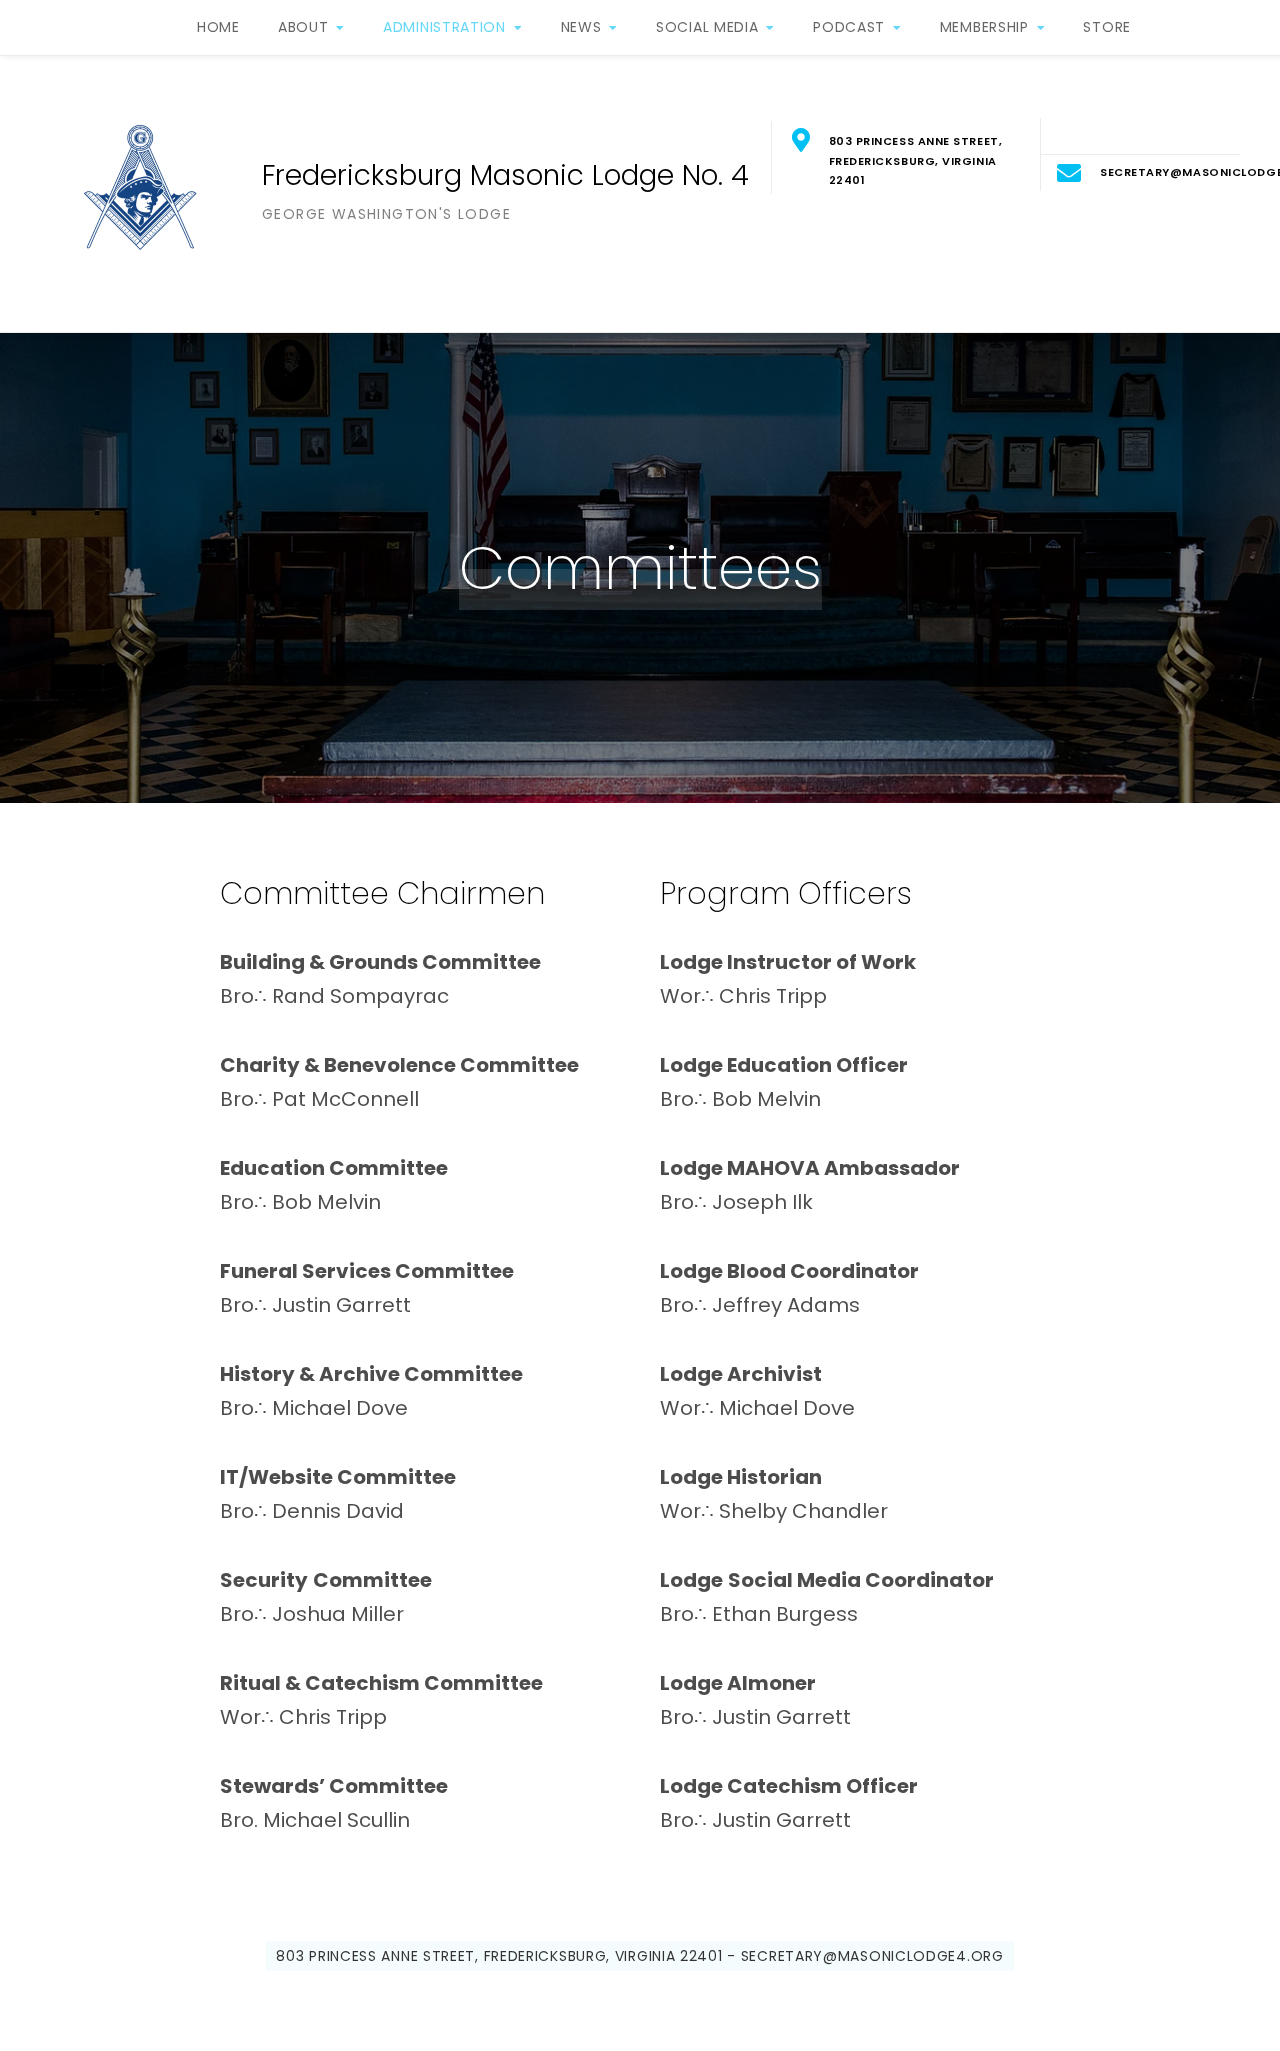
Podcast (849, 27)
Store (1107, 27)
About (303, 27)
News (581, 27)
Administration (444, 27)
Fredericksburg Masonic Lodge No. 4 (505, 175)
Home (218, 27)
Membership (984, 27)
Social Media (707, 27)
